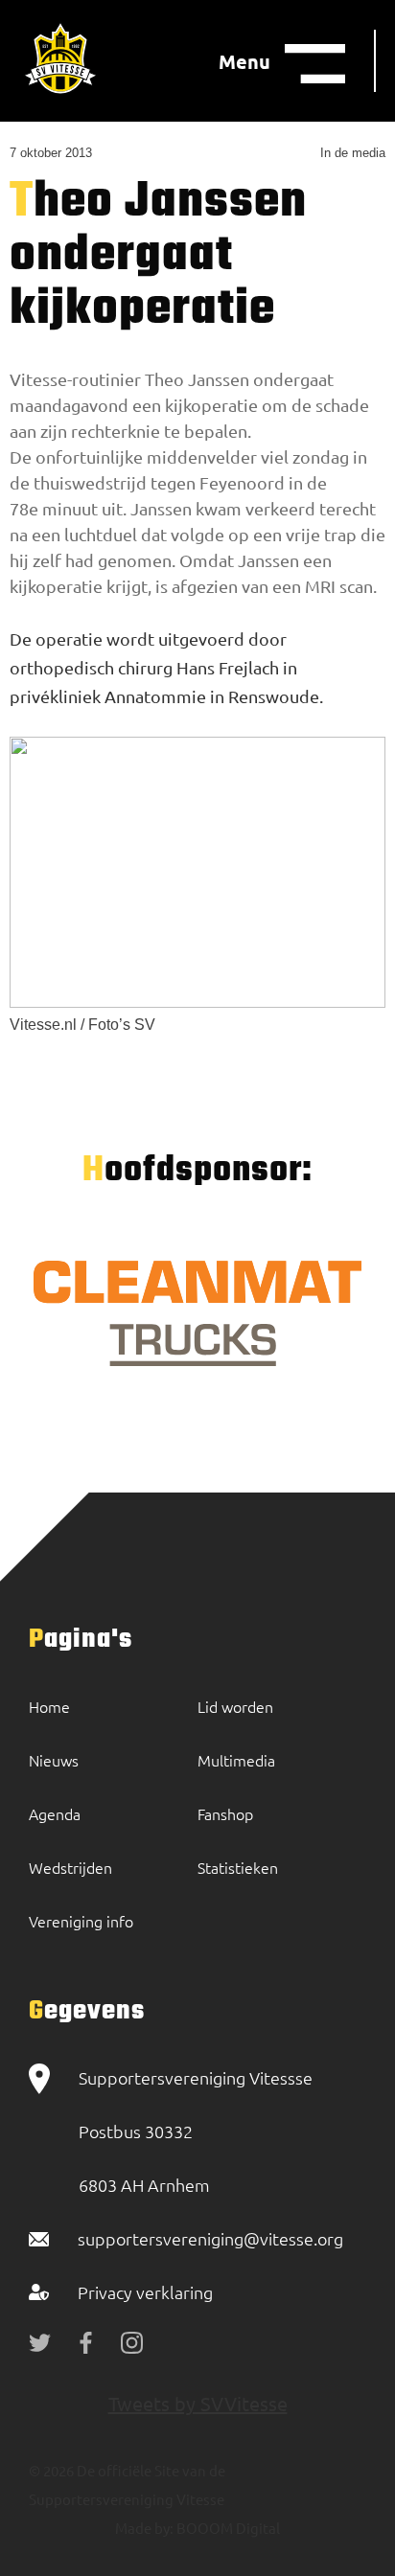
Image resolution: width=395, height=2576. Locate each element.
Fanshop (225, 1813)
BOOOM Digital (227, 2528)
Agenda (55, 1813)
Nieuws (54, 1760)
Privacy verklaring (145, 2292)
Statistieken (238, 1867)
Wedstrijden (70, 1867)
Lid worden (235, 1706)
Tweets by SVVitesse (198, 2403)
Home (49, 1706)
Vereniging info (81, 1921)
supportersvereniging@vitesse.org (210, 2238)
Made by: (144, 2528)
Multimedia (236, 1760)
